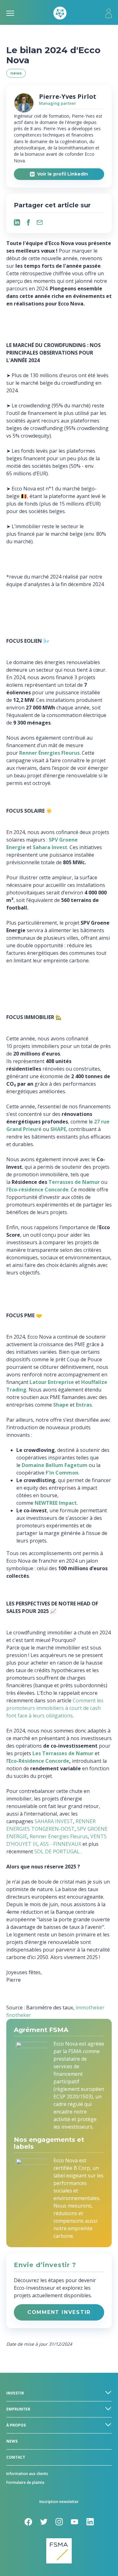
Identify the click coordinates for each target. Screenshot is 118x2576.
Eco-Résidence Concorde (39, 1761)
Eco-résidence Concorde (39, 1190)
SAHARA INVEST (54, 1821)
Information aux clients (27, 2474)
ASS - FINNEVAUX (61, 1844)
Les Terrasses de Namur (63, 1753)
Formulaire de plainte (25, 2482)
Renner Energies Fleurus (59, 1836)
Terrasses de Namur (74, 1182)
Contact (16, 2457)
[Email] (40, 222)
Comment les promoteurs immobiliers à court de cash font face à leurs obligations (55, 1708)
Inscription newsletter (59, 2502)
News (12, 2441)
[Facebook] (28, 222)
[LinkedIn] (17, 222)
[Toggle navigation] (10, 13)
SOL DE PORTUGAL (57, 1851)
